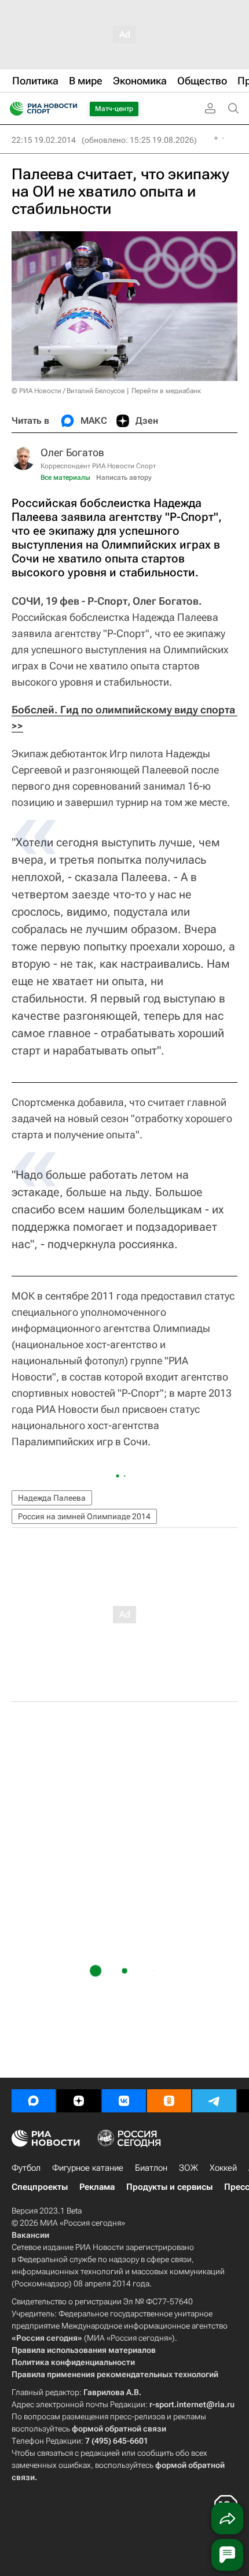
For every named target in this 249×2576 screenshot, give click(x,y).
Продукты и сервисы (169, 2187)
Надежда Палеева (52, 1498)
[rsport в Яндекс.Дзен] (79, 2101)
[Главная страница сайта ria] (13, 109)
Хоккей (223, 2168)
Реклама (97, 2187)
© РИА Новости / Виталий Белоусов (68, 391)
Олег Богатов (72, 452)
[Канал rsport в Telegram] (214, 2101)
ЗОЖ (188, 2168)
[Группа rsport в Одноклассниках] (169, 2101)
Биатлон (151, 2168)
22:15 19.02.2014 (44, 140)
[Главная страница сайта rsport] (69, 109)
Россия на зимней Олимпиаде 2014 (84, 1516)
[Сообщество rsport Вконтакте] (124, 2101)
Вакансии (30, 2235)
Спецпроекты (40, 2187)
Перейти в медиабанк (166, 391)
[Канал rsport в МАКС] (34, 2101)
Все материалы (65, 478)
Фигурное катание (88, 2168)
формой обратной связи (119, 2429)
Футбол (26, 2168)
